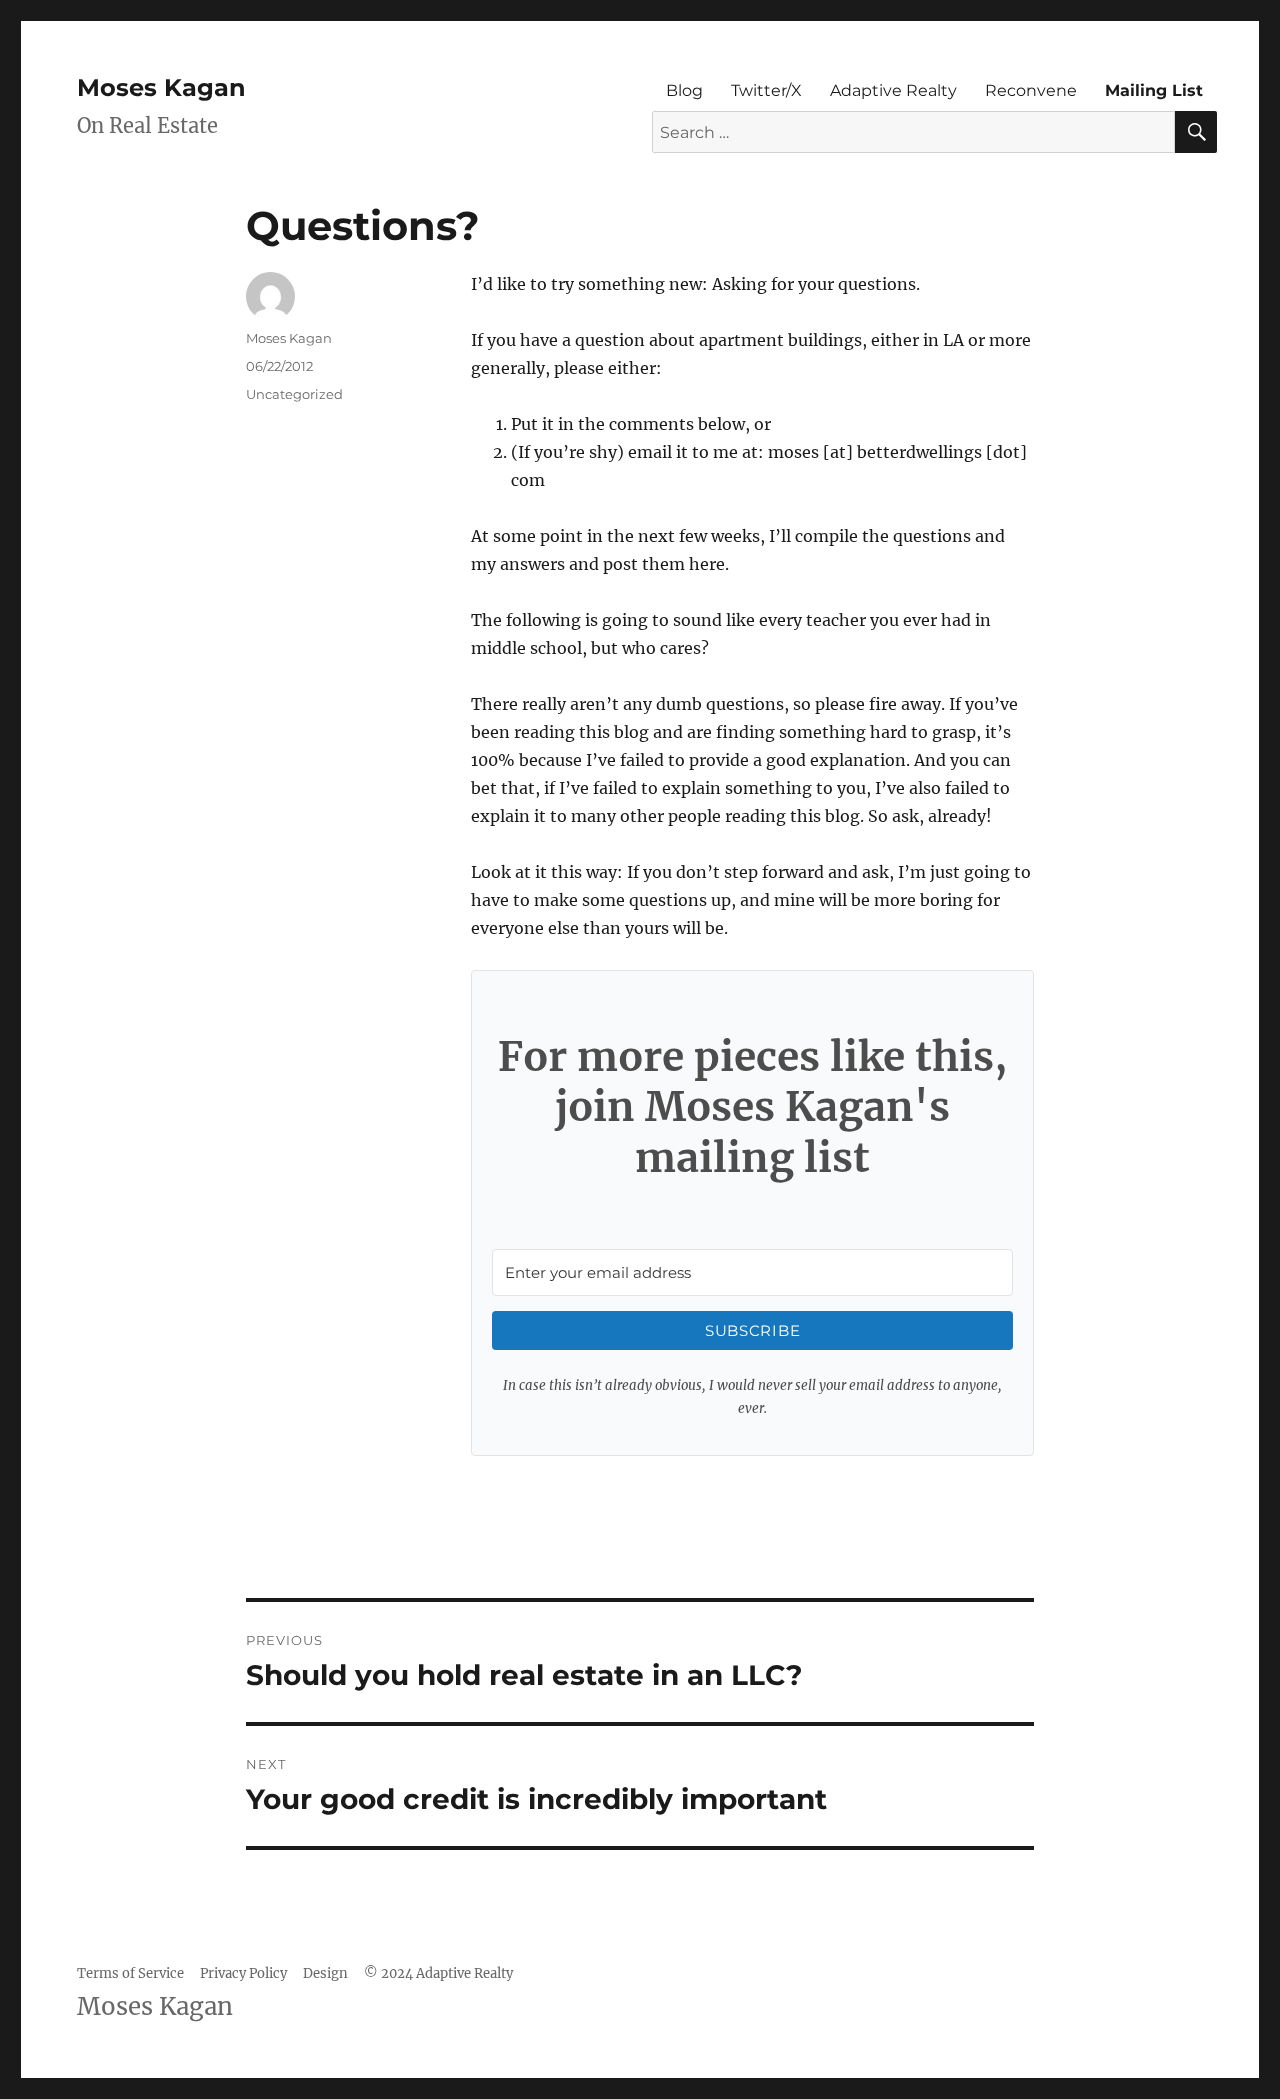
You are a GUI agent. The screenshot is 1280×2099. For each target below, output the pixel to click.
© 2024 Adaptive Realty (438, 1973)
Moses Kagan (161, 87)
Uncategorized (294, 394)
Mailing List (1154, 90)
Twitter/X (766, 90)
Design (325, 1973)
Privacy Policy (243, 1973)
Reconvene (1031, 90)
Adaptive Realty (893, 90)
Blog (684, 90)
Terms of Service (130, 1973)
